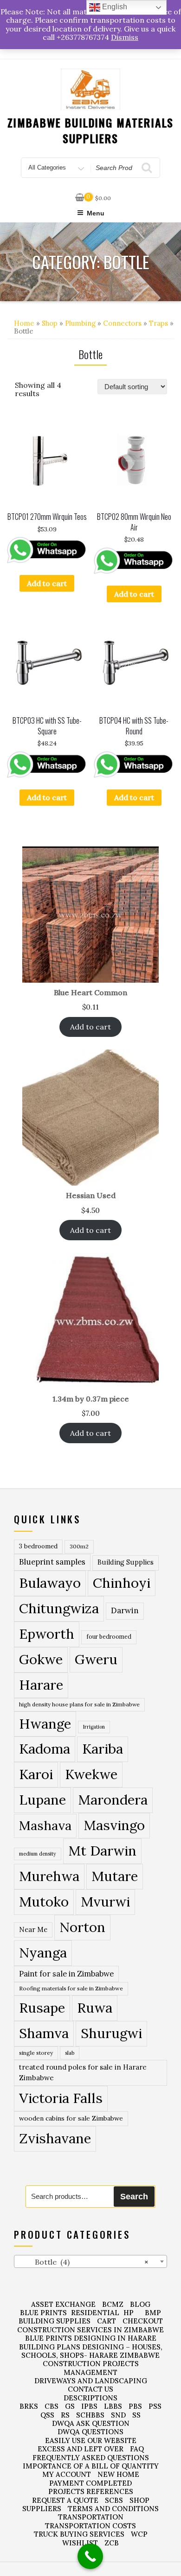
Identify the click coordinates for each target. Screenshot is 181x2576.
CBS (52, 2406)
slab (70, 2053)
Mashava (45, 1825)
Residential (95, 2313)
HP (129, 2313)
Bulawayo (50, 1583)
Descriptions (90, 2398)
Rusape (42, 2008)
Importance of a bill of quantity (91, 2466)
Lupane (42, 1800)
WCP (139, 2534)
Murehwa (49, 1876)
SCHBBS (90, 2415)
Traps (158, 323)
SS (136, 2415)
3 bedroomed (38, 1546)
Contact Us (90, 2389)
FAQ (137, 2449)
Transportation (91, 2517)
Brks (29, 2406)
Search (134, 2197)
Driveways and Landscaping (91, 2381)
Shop (50, 323)
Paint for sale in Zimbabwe (66, 1973)
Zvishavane (55, 2138)
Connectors (122, 323)
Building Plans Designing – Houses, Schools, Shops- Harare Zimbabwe (91, 2351)
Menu (96, 213)
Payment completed (90, 2483)
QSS (47, 2415)
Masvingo (114, 1825)
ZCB (112, 2543)
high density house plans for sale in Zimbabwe (79, 1704)
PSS (155, 2406)
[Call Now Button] (90, 2556)
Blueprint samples (52, 1562)
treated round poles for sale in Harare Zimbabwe (83, 2072)
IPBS (89, 2406)
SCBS (114, 2500)
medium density (38, 1854)
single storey (36, 2053)
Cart (107, 2321)
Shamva (44, 2033)
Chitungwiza (59, 1608)
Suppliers (42, 2509)
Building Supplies (126, 1562)
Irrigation (94, 1727)
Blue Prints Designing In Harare (91, 2338)
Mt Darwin (102, 1851)
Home (24, 323)
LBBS (113, 2406)
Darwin (125, 1610)
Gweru (96, 1659)
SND (118, 2415)
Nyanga (43, 1952)
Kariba (103, 1749)
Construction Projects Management (91, 2368)
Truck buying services (79, 2534)
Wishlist (80, 2543)
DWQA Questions (90, 2432)
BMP (153, 2313)
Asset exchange (63, 2304)
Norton (82, 1927)
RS (65, 2415)
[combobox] (90, 2261)
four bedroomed (109, 1637)
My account (67, 2474)
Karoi (36, 1774)
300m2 (79, 1546)
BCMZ (113, 2304)
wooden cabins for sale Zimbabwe (71, 2118)
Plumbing (80, 323)
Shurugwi (111, 2033)
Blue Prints (43, 2313)
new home (118, 2474)
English (114, 7)
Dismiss (125, 37)
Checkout (143, 2321)
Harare (41, 1685)
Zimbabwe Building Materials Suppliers (91, 130)
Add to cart (47, 583)
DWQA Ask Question (91, 2423)
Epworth (47, 1634)
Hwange (45, 1724)
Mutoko (44, 1901)
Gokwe (41, 1659)
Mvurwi (105, 1901)
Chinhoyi (122, 1583)
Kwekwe (91, 1774)
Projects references (91, 2491)
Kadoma (45, 1749)
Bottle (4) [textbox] (83, 2262)
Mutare (115, 1876)
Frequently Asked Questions (91, 2458)
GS (70, 2406)
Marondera (113, 1800)
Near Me (33, 1929)
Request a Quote (65, 2500)
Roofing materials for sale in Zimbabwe (71, 1988)
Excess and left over (81, 2449)
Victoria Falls (61, 2098)
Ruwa (95, 2008)
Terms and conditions (113, 2509)
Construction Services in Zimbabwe (90, 2330)
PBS (135, 2406)
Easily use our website (91, 2440)
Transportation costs (90, 2526)
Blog (140, 2304)
